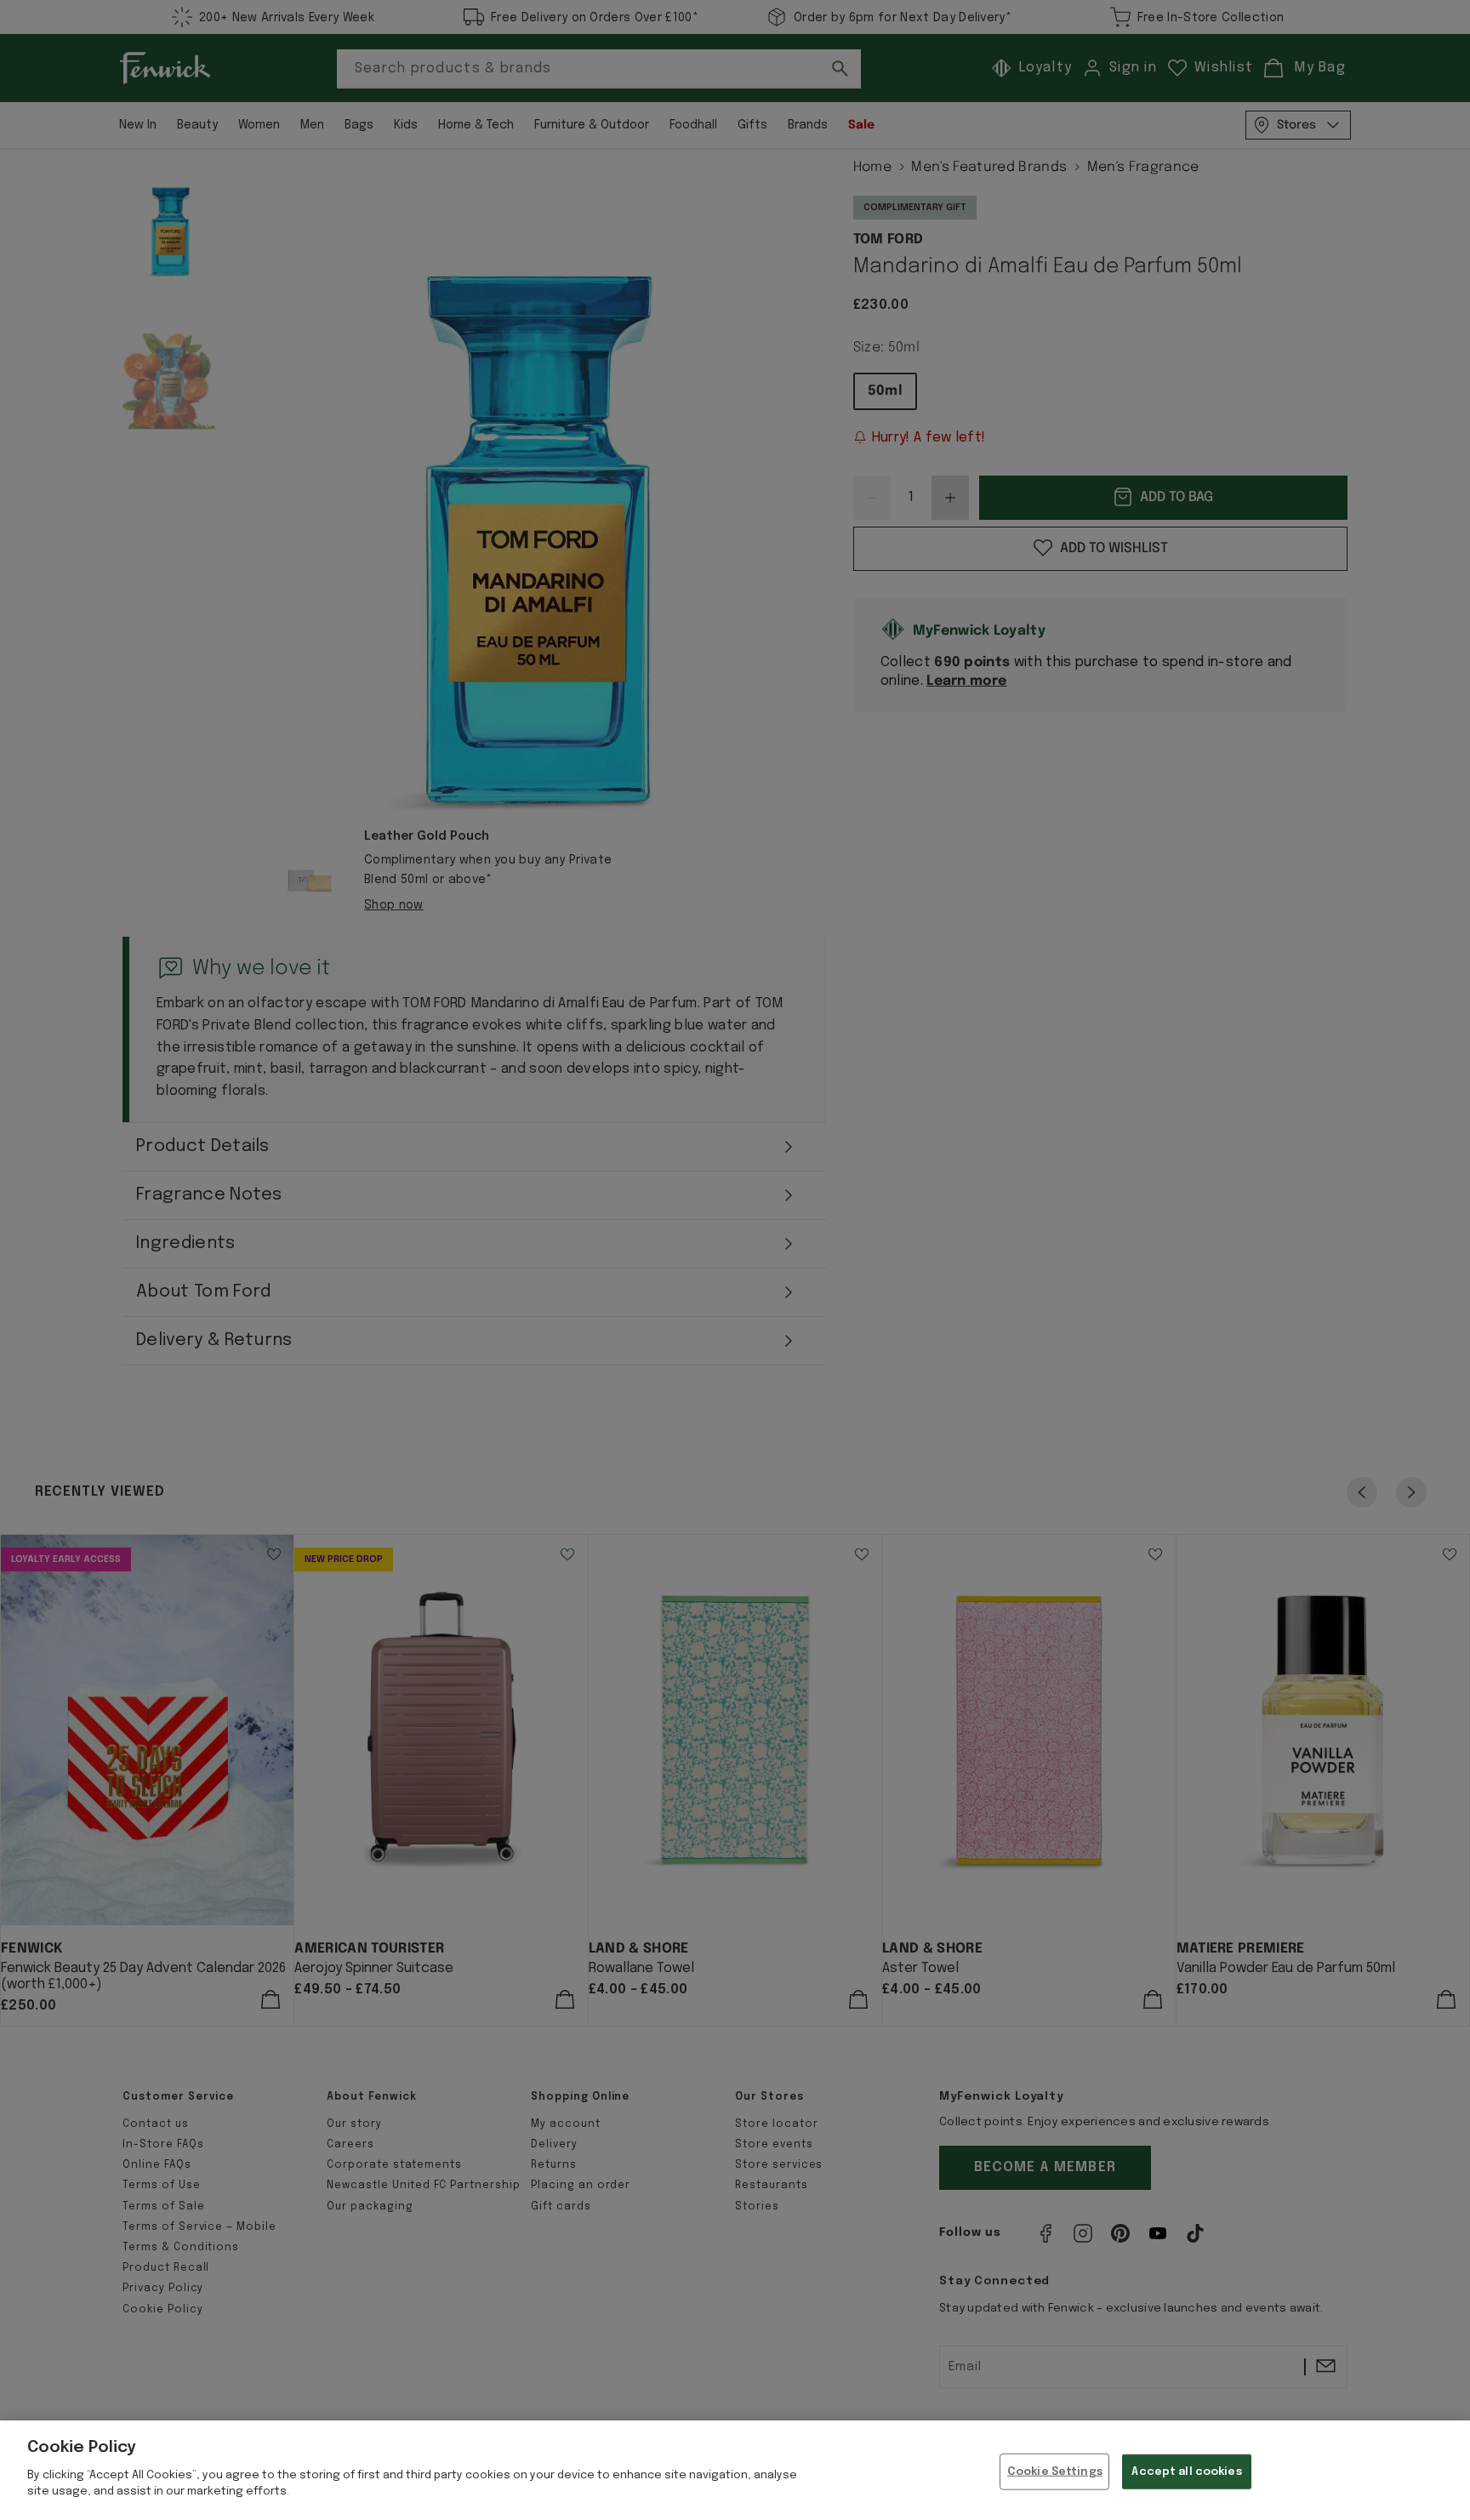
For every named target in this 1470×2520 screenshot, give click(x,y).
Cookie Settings (1055, 2471)
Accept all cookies (1186, 2471)
